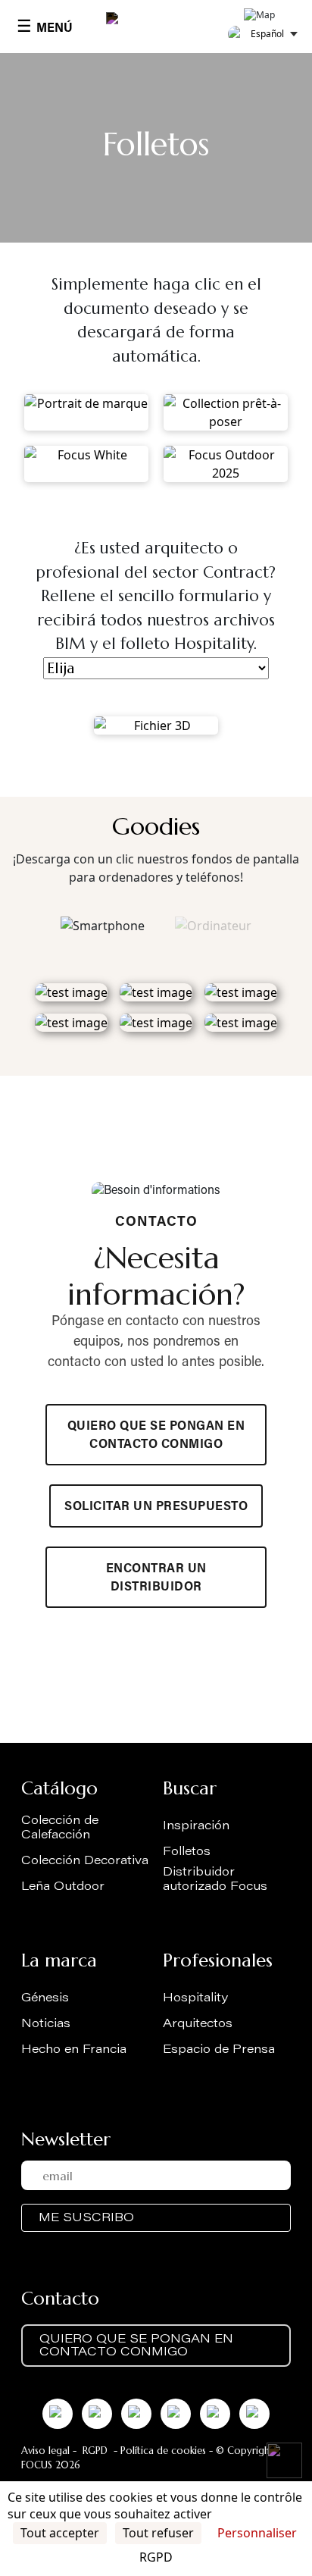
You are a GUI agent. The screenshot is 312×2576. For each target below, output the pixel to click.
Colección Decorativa (85, 1861)
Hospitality (195, 1998)
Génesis (45, 1998)
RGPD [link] (156, 2557)
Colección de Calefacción (60, 1828)
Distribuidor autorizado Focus (215, 1880)
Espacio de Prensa (219, 2050)
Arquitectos (198, 2024)
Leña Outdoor (63, 1887)
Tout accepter (60, 2533)
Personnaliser (257, 2533)
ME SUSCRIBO (86, 2218)
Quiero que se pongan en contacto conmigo (156, 1436)
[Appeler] (284, 2460)
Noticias (46, 2024)
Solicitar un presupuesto (156, 1507)
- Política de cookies (158, 2451)
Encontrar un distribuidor (156, 1578)
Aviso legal (45, 2451)
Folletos (187, 1852)
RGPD (95, 2451)
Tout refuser (158, 2533)
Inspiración (196, 1826)
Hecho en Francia (74, 2050)
